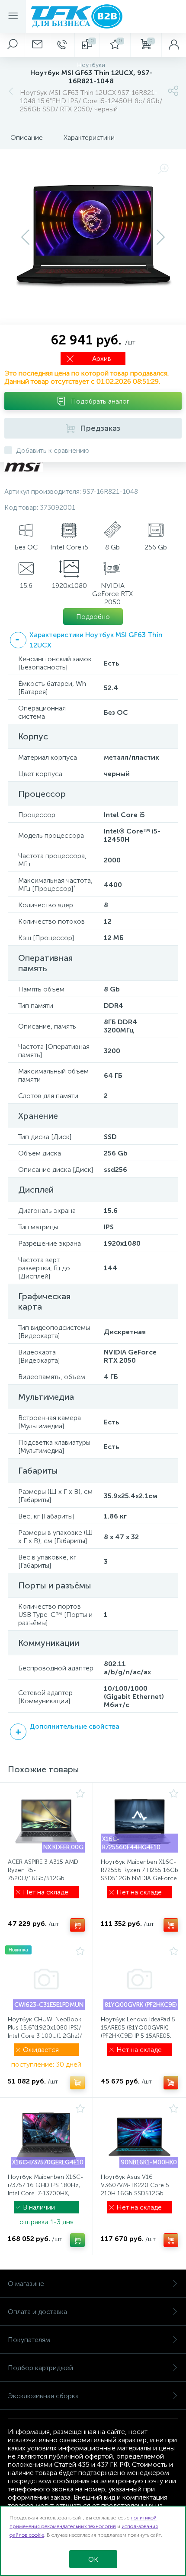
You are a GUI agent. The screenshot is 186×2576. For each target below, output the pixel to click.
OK (93, 2559)
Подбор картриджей (40, 2368)
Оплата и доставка (37, 2312)
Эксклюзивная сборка (43, 2396)
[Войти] (174, 45)
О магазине (26, 2284)
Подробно (93, 617)
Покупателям (29, 2340)
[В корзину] (77, 1925)
